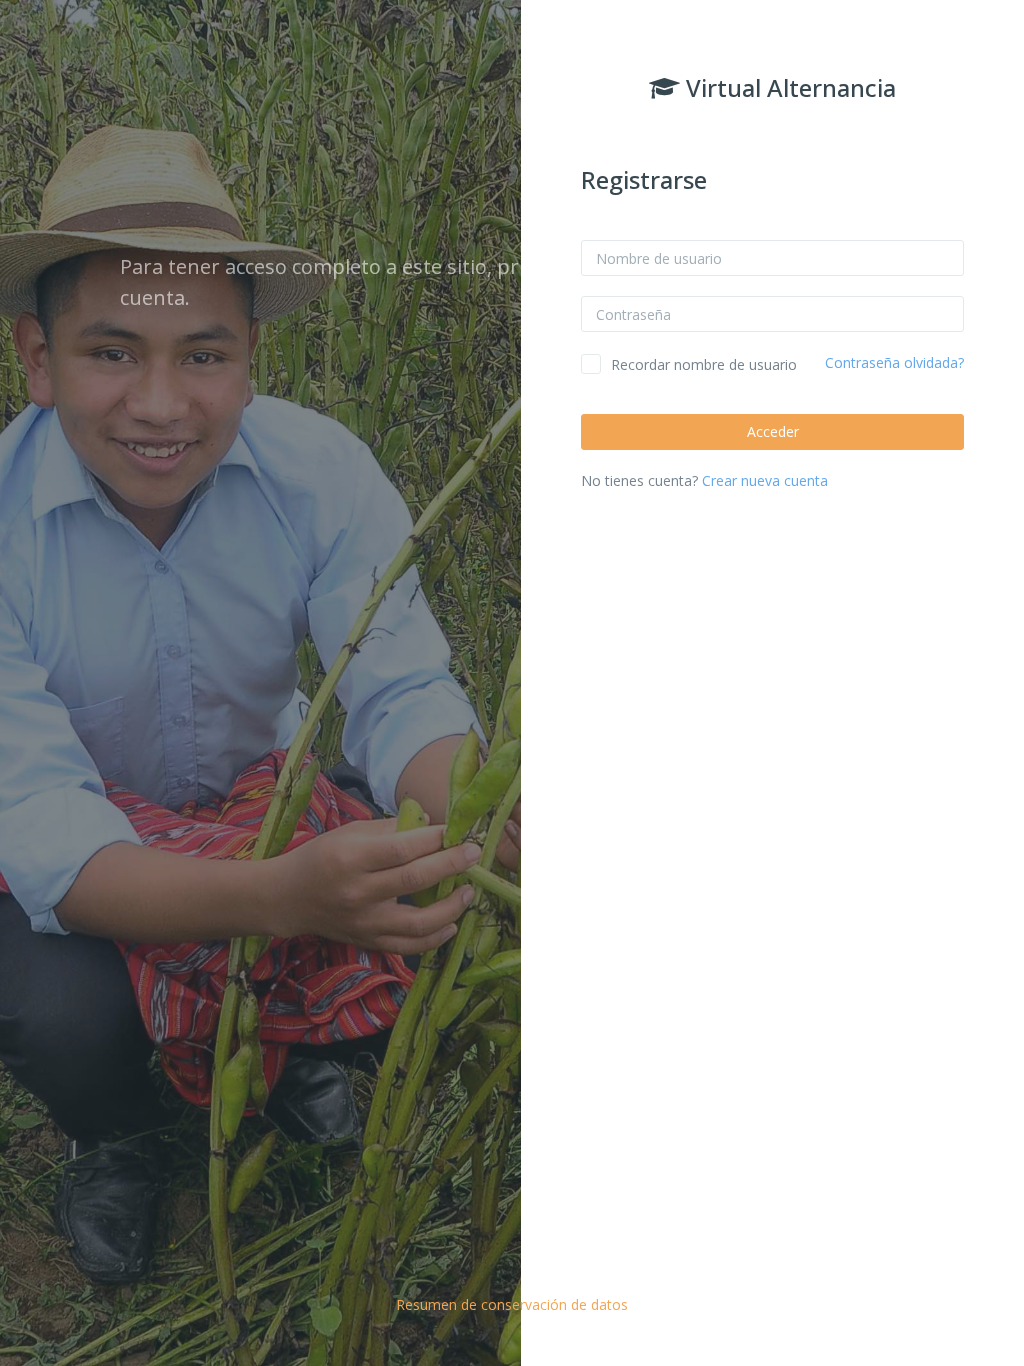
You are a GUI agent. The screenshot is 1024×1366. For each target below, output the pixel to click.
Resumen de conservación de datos (512, 1304)
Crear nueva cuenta (765, 480)
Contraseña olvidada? (894, 362)
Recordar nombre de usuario (704, 364)
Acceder (773, 431)
